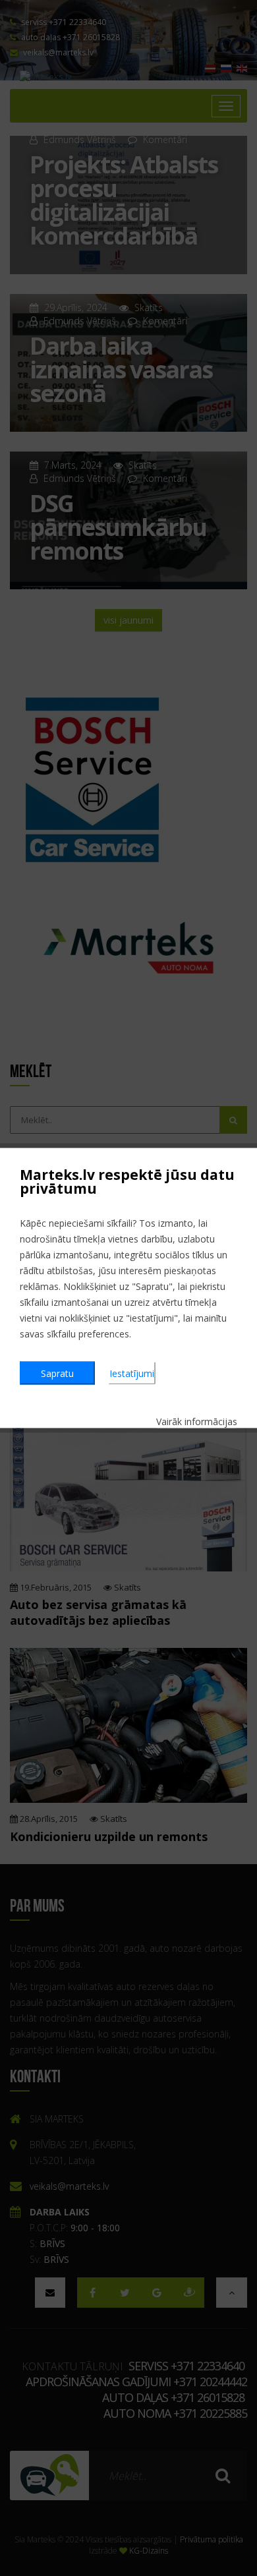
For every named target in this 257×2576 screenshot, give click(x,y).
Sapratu (57, 1373)
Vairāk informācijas (197, 1421)
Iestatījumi (132, 1373)
